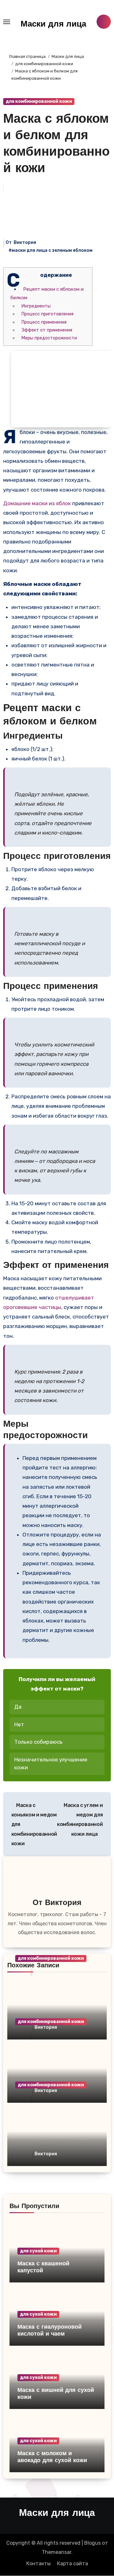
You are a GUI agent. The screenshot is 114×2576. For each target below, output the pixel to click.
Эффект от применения (47, 330)
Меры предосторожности (49, 338)
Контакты (38, 2564)
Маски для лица (53, 25)
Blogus (92, 2543)
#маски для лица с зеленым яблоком (51, 250)
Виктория (25, 242)
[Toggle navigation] (7, 22)
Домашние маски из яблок (37, 503)
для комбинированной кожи (39, 101)
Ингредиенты (36, 306)
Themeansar (57, 2552)
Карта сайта (73, 2564)
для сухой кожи (38, 2251)
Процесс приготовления (47, 314)
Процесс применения (44, 322)
